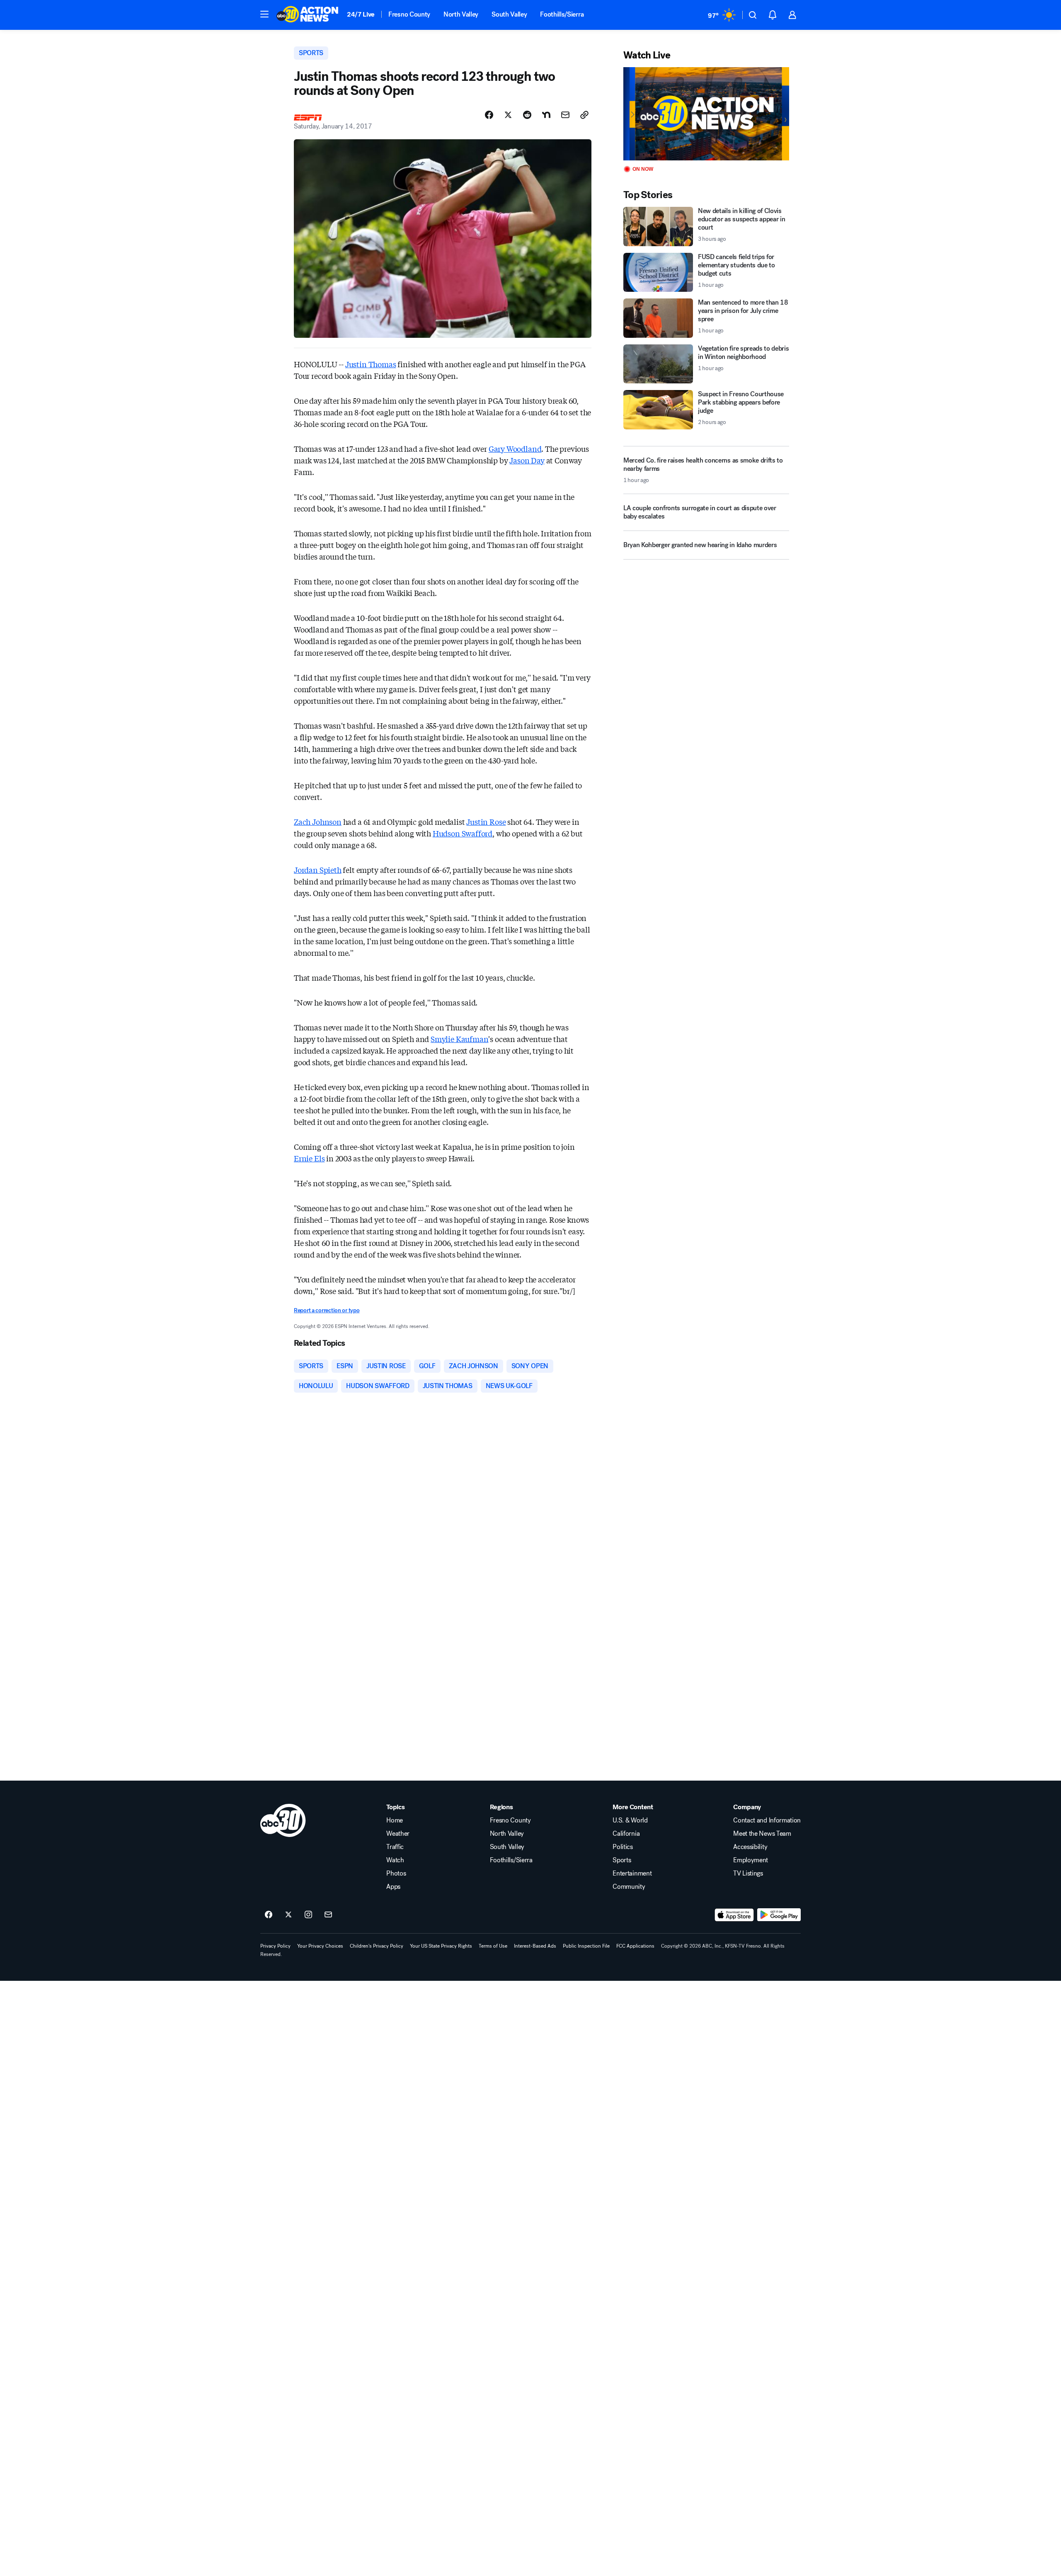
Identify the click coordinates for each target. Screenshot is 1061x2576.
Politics (623, 1847)
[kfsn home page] (283, 1820)
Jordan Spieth (318, 870)
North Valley (461, 14)
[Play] (706, 114)
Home (395, 1820)
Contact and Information (767, 1820)
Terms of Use (493, 1946)
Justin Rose (486, 822)
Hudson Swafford (463, 833)
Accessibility (750, 1847)
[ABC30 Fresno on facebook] (269, 1915)
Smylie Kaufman (459, 1039)
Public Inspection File (586, 1946)
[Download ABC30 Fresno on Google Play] (779, 1915)
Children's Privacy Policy (377, 1946)
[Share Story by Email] (565, 115)
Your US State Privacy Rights (441, 1946)
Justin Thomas (371, 364)
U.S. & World (630, 1820)
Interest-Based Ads (535, 1946)
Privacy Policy (275, 1946)
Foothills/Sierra (562, 14)
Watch (395, 1860)
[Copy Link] (584, 115)
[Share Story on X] (508, 115)
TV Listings (748, 1873)
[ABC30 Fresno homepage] (308, 15)
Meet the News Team (762, 1834)
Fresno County (409, 14)
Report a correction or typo (327, 1310)
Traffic (395, 1847)
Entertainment (632, 1873)
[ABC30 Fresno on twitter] (288, 1915)
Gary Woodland (515, 448)
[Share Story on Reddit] (527, 115)
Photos (396, 1873)
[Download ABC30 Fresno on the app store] (734, 1915)
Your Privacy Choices (320, 1946)
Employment (751, 1860)
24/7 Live (361, 14)
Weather (398, 1834)
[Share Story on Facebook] (489, 115)
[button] (264, 14)
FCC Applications (635, 1946)
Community (629, 1887)
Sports (622, 1860)
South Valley (509, 14)
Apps (393, 1887)
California (626, 1834)
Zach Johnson (318, 822)
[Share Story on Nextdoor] (546, 115)
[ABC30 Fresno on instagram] (308, 1915)
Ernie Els (309, 1158)
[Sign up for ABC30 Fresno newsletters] (328, 1915)
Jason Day (527, 460)
